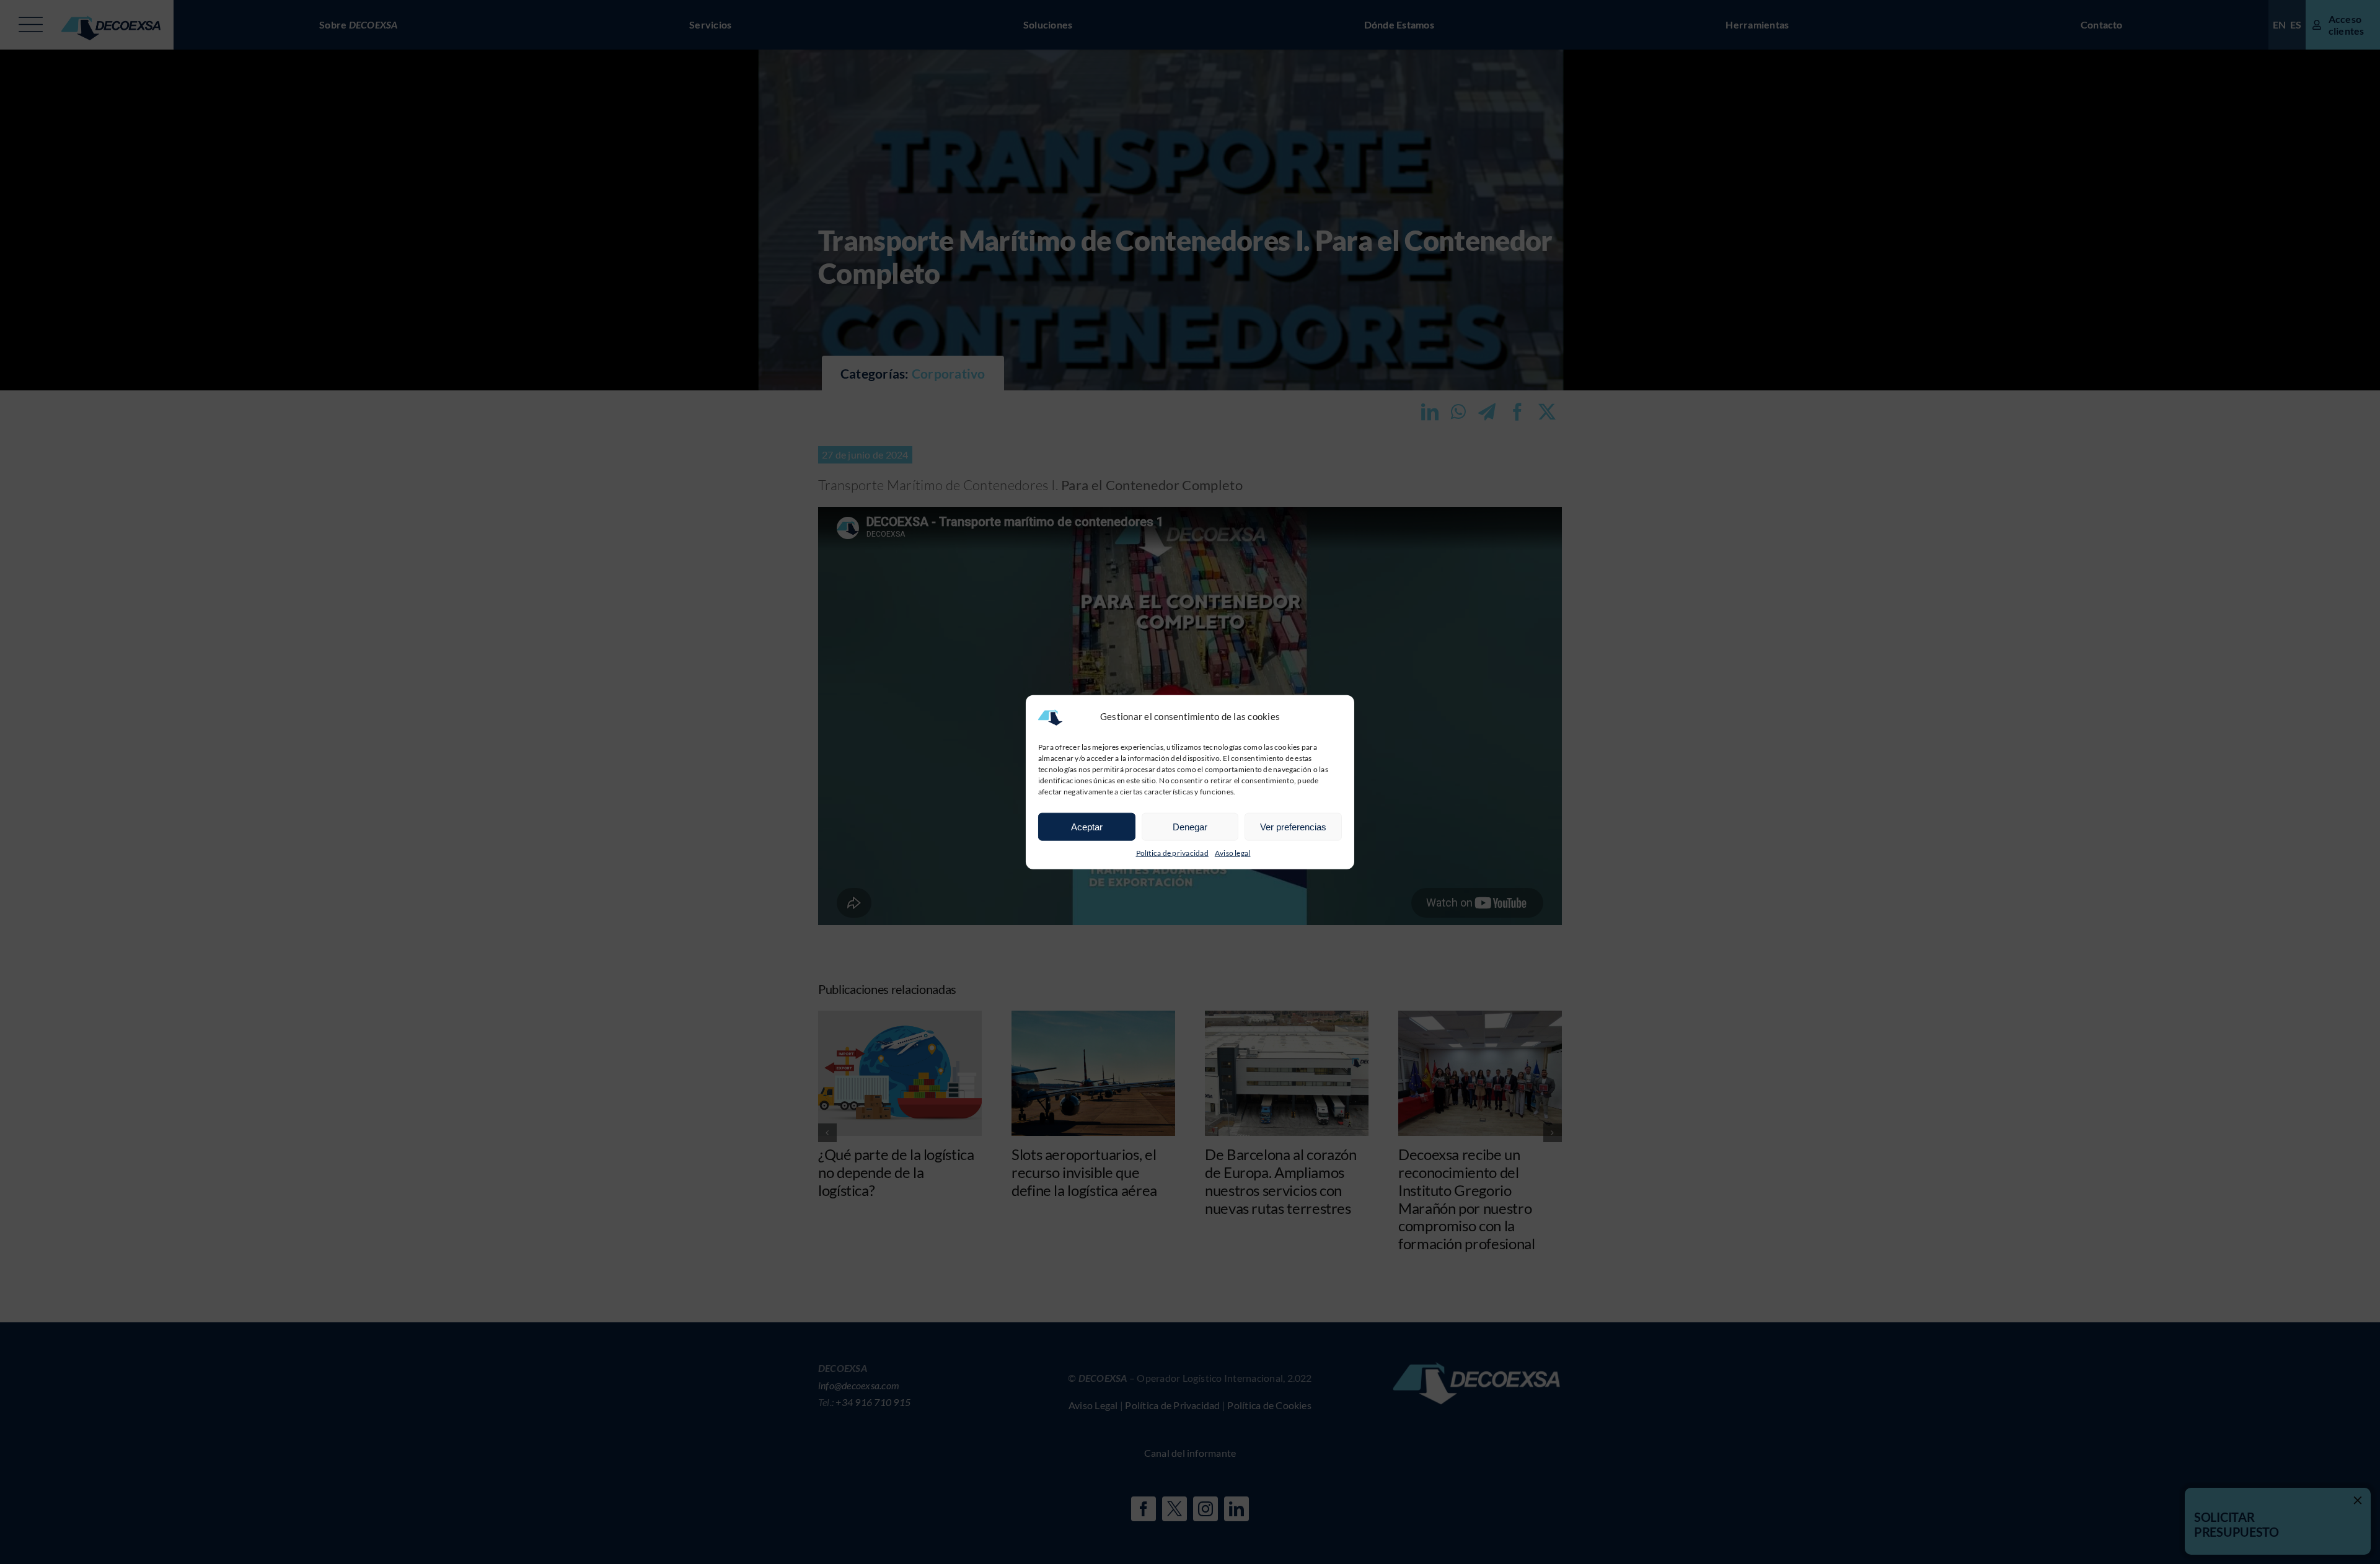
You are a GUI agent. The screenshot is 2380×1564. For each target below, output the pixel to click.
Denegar (1190, 826)
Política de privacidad (1172, 853)
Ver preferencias (1293, 826)
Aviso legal (1233, 853)
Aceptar (1087, 826)
